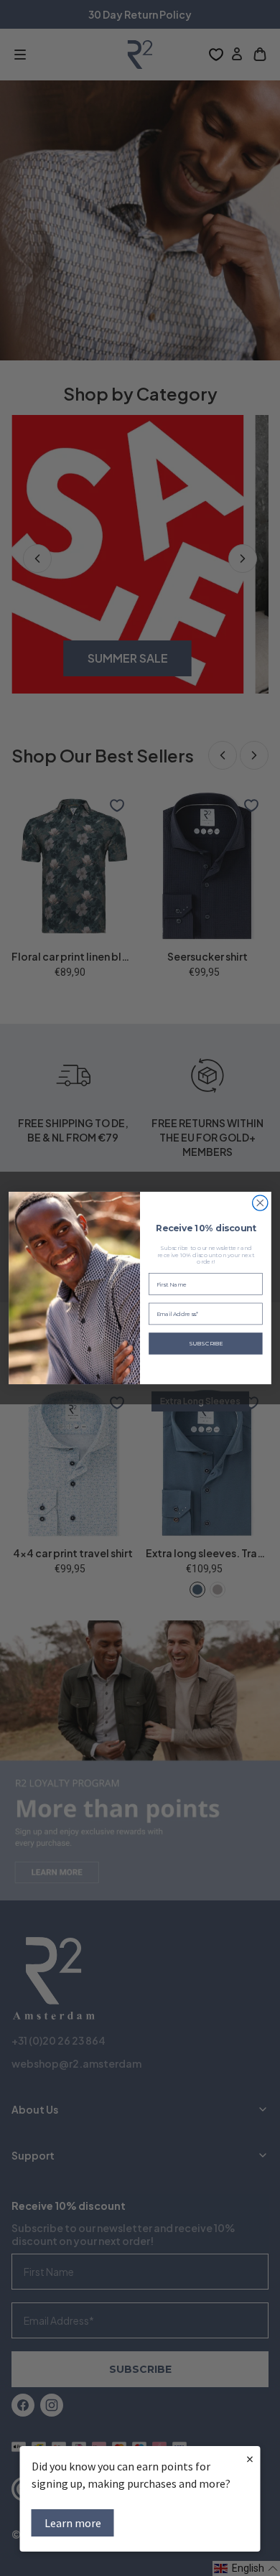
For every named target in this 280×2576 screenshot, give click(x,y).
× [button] (250, 2459)
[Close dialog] (260, 1203)
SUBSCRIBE (206, 1343)
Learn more (73, 2523)
